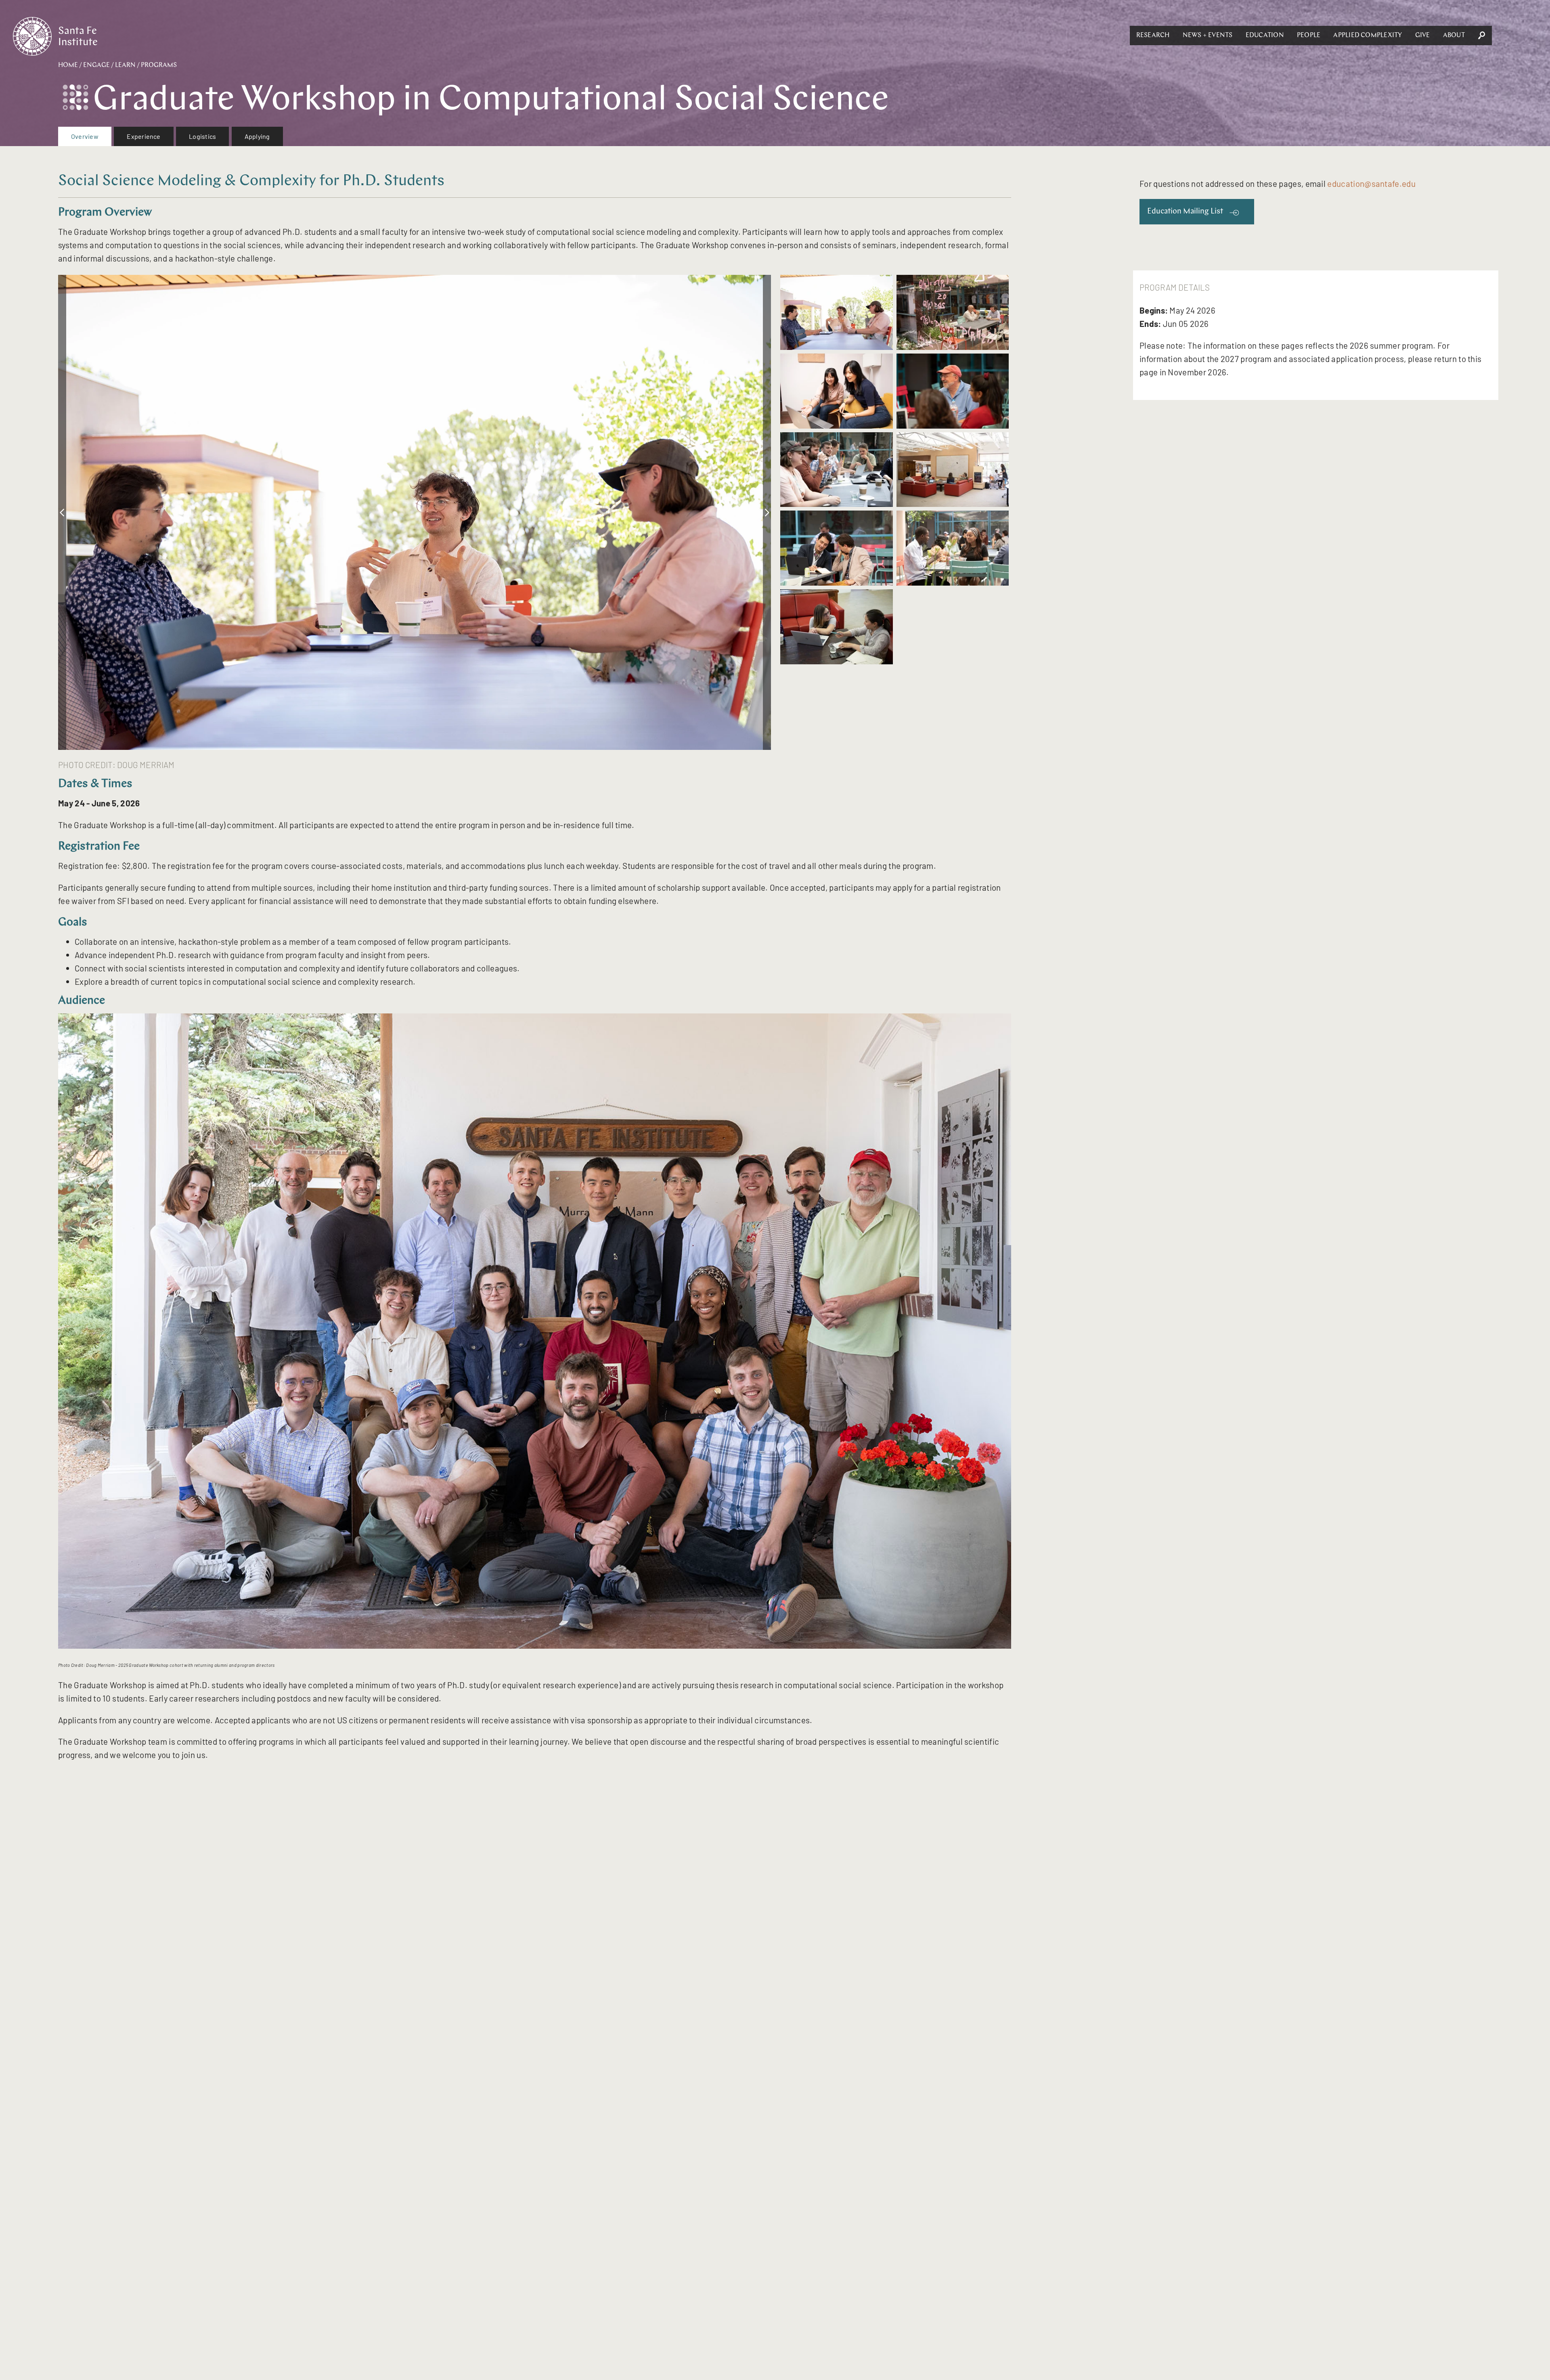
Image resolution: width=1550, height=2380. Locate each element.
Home (68, 65)
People (1309, 36)
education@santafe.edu (1371, 183)
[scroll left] (62, 512)
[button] (1153, 36)
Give (1423, 36)
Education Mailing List (1185, 212)
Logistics (202, 136)
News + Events (1208, 36)
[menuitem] (85, 136)
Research (1153, 36)
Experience (143, 136)
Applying (257, 136)
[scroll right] (767, 512)
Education (1265, 36)
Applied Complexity (1368, 36)
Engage (96, 65)
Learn (125, 65)
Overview (85, 136)
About (1454, 36)
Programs (159, 65)
